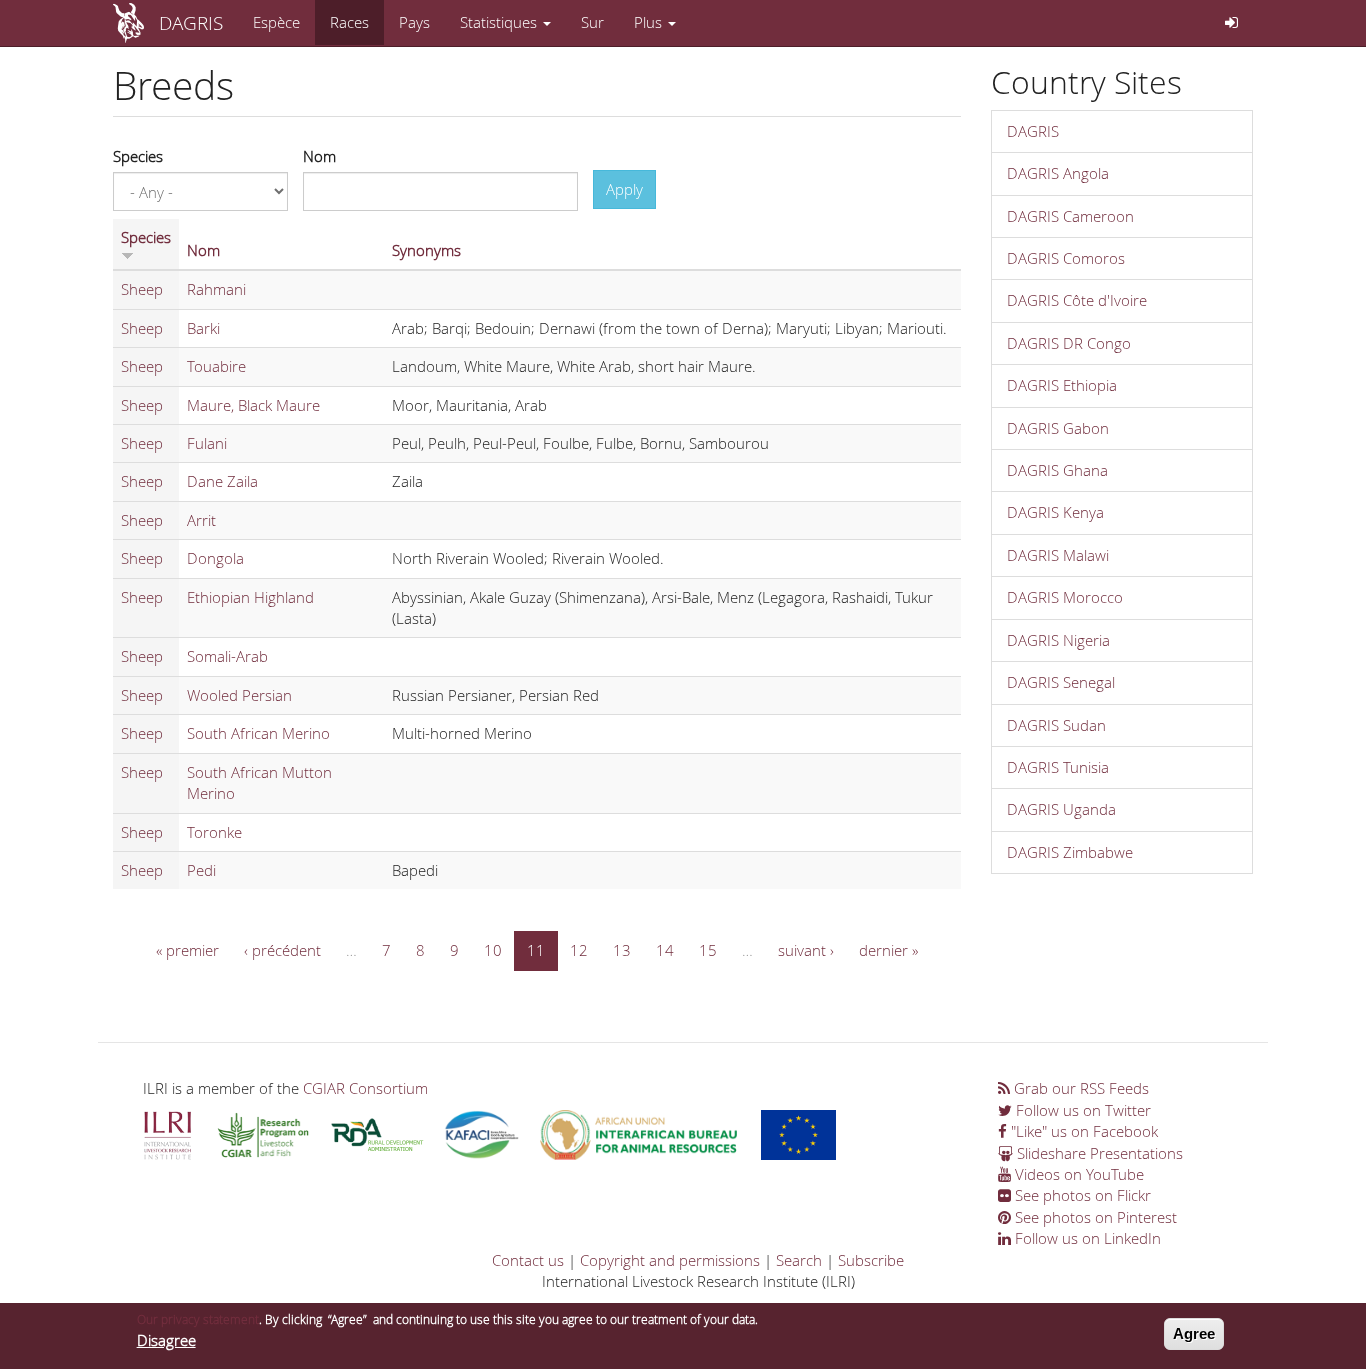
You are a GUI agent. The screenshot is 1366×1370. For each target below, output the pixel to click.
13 (622, 950)
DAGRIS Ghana (1057, 470)
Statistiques (500, 22)
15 (708, 950)
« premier (187, 950)
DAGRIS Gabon (1058, 428)
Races (349, 22)
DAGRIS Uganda (1061, 809)
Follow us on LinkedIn (1086, 1238)
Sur (592, 22)
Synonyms (426, 250)
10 (493, 950)
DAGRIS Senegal (1061, 682)
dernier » (888, 950)
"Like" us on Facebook (1082, 1131)
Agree (1194, 1333)
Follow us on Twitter (1081, 1110)
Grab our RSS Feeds (1079, 1088)
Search (799, 1260)
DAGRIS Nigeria (1058, 640)
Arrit (201, 520)
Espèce (276, 22)
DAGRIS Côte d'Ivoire (1077, 300)
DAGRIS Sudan (1056, 725)
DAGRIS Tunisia (1058, 767)
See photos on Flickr (1081, 1195)
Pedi (201, 870)
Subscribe (871, 1260)
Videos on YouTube (1077, 1174)
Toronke (214, 832)
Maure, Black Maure (253, 405)
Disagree (166, 1340)
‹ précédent (282, 950)
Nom (319, 156)
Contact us (528, 1260)
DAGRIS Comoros (1066, 258)
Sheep (142, 289)
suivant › (806, 950)
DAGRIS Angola (1058, 173)
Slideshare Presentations (1098, 1153)
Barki (203, 328)
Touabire (216, 366)
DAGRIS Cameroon (1070, 216)
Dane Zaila (222, 481)
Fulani (207, 443)
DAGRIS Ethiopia (1062, 385)
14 (665, 950)
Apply (624, 189)
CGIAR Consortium (365, 1088)
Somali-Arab (227, 656)
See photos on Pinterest (1094, 1217)
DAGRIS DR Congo (1069, 343)
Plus (650, 22)
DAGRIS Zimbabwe (1070, 852)
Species (138, 156)
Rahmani (216, 289)
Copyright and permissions (670, 1260)
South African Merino (258, 733)
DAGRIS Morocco (1065, 597)
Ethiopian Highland (250, 597)
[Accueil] (136, 23)
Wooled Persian (239, 695)
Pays (414, 22)
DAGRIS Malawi (1058, 555)
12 (579, 950)
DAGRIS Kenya (1055, 512)
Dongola (215, 558)
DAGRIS (191, 22)
